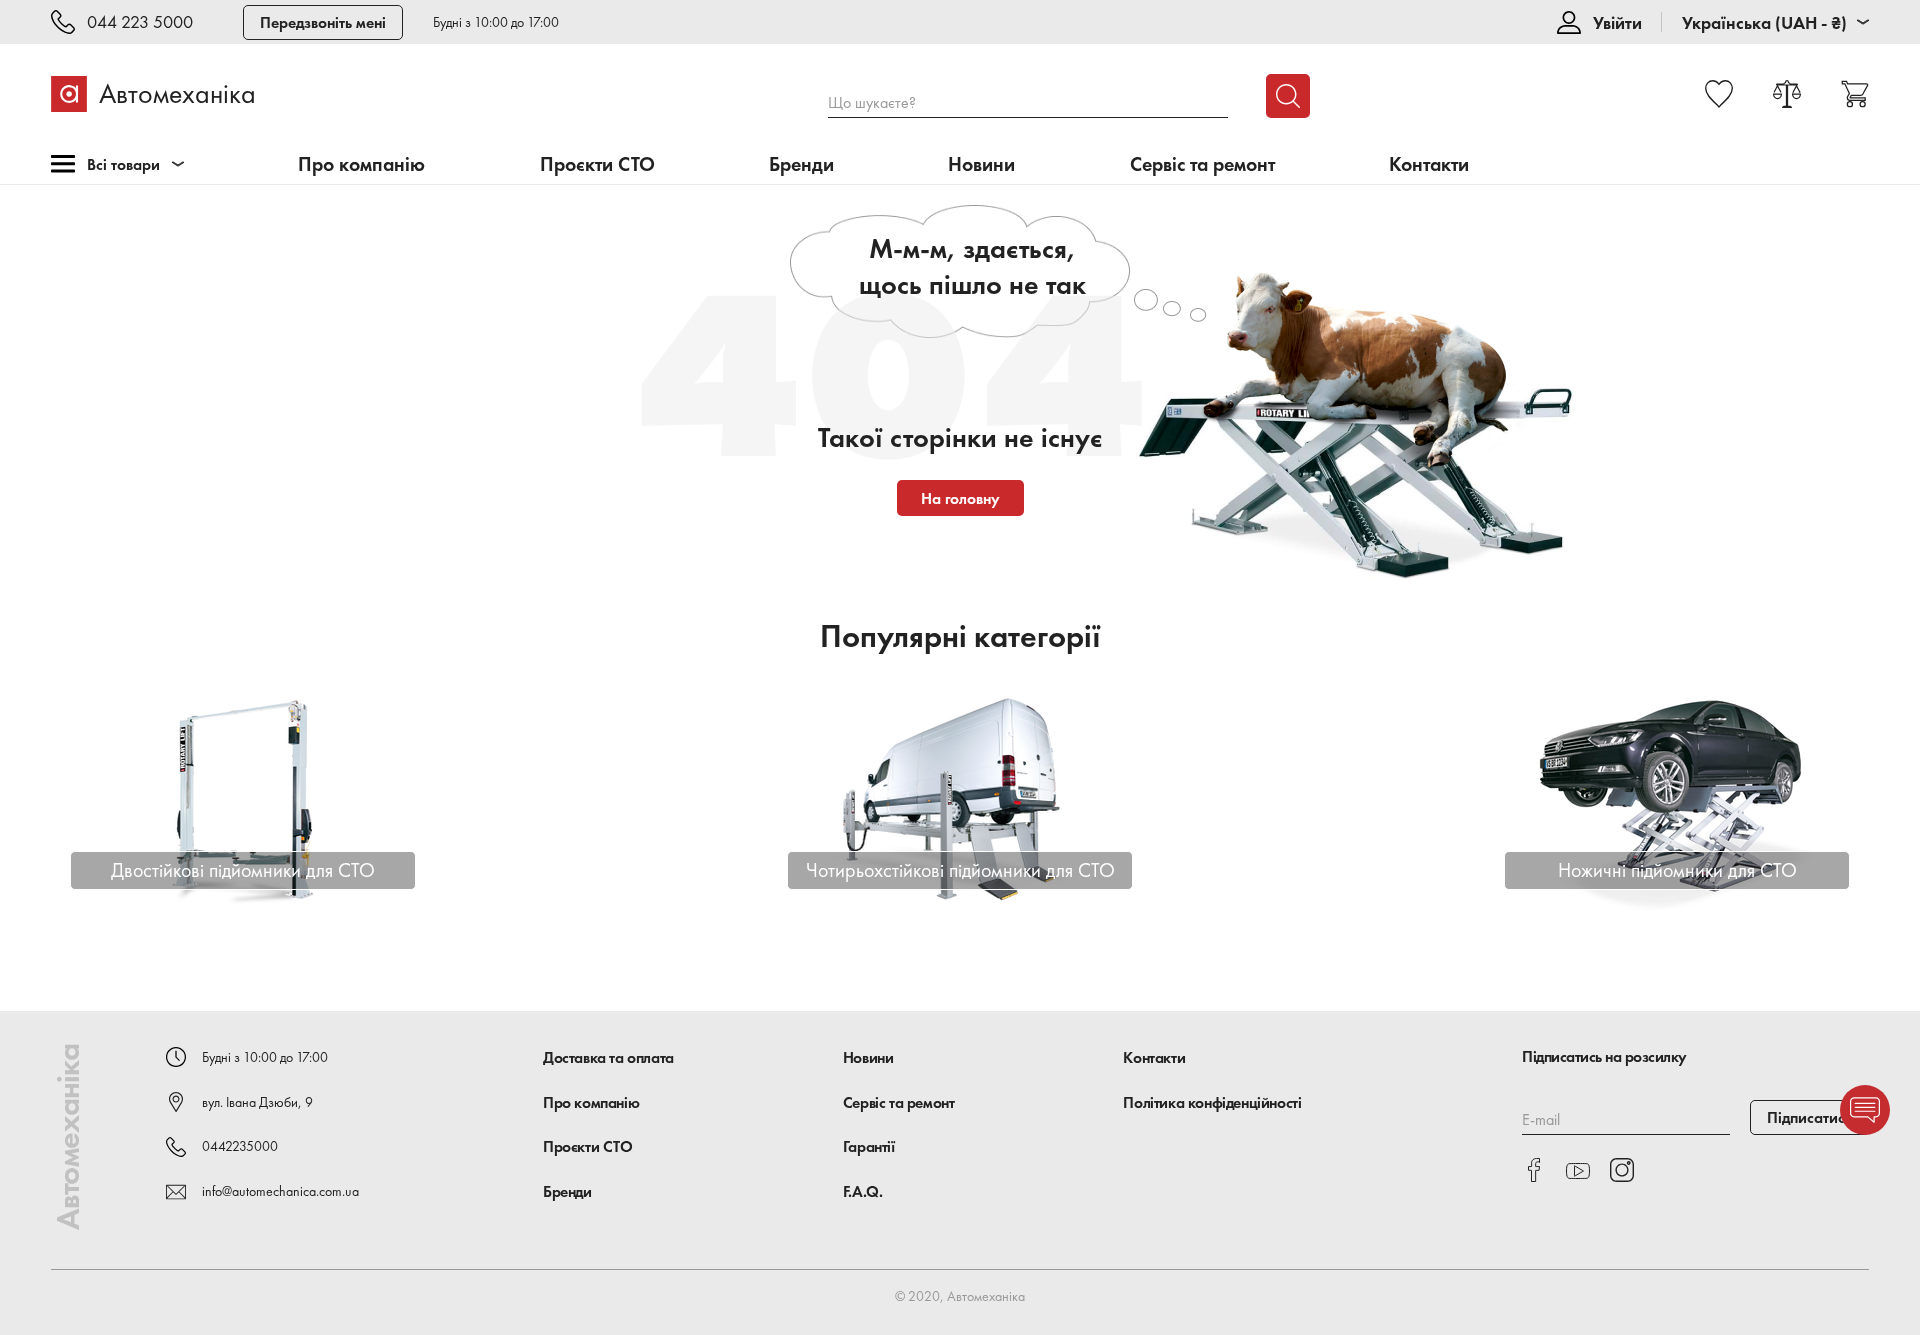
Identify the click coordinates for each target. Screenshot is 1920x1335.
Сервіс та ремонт (1202, 164)
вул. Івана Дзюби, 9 (257, 1102)
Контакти (1429, 164)
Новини (981, 164)
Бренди (801, 164)
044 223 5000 (140, 22)
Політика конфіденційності (1212, 1102)
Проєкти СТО (597, 164)
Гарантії (869, 1146)
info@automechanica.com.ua (280, 1191)
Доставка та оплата (608, 1057)
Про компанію (361, 164)
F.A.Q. (863, 1191)
